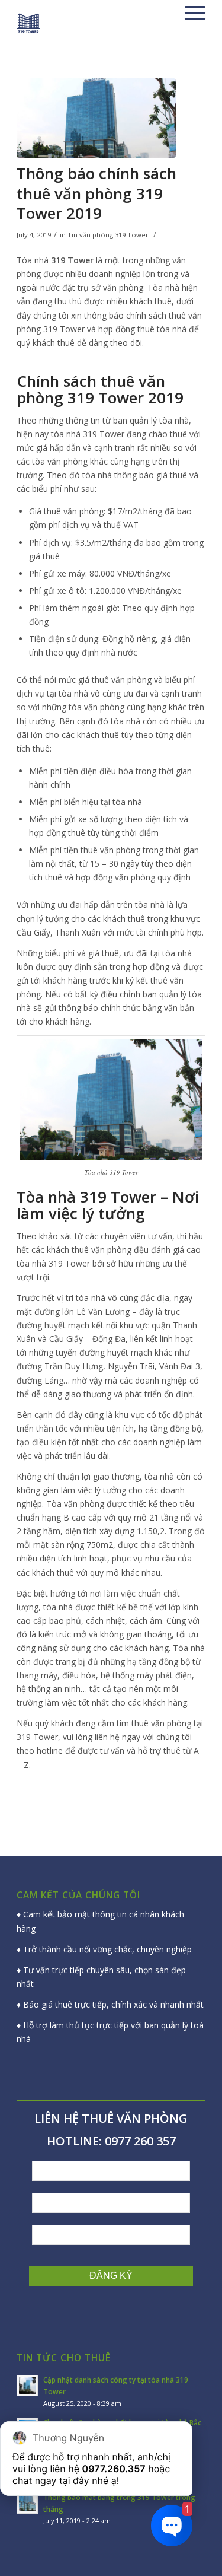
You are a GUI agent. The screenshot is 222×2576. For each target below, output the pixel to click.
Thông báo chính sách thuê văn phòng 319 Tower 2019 (96, 193)
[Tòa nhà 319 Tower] (96, 118)
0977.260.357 (114, 2469)
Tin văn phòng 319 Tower (108, 235)
